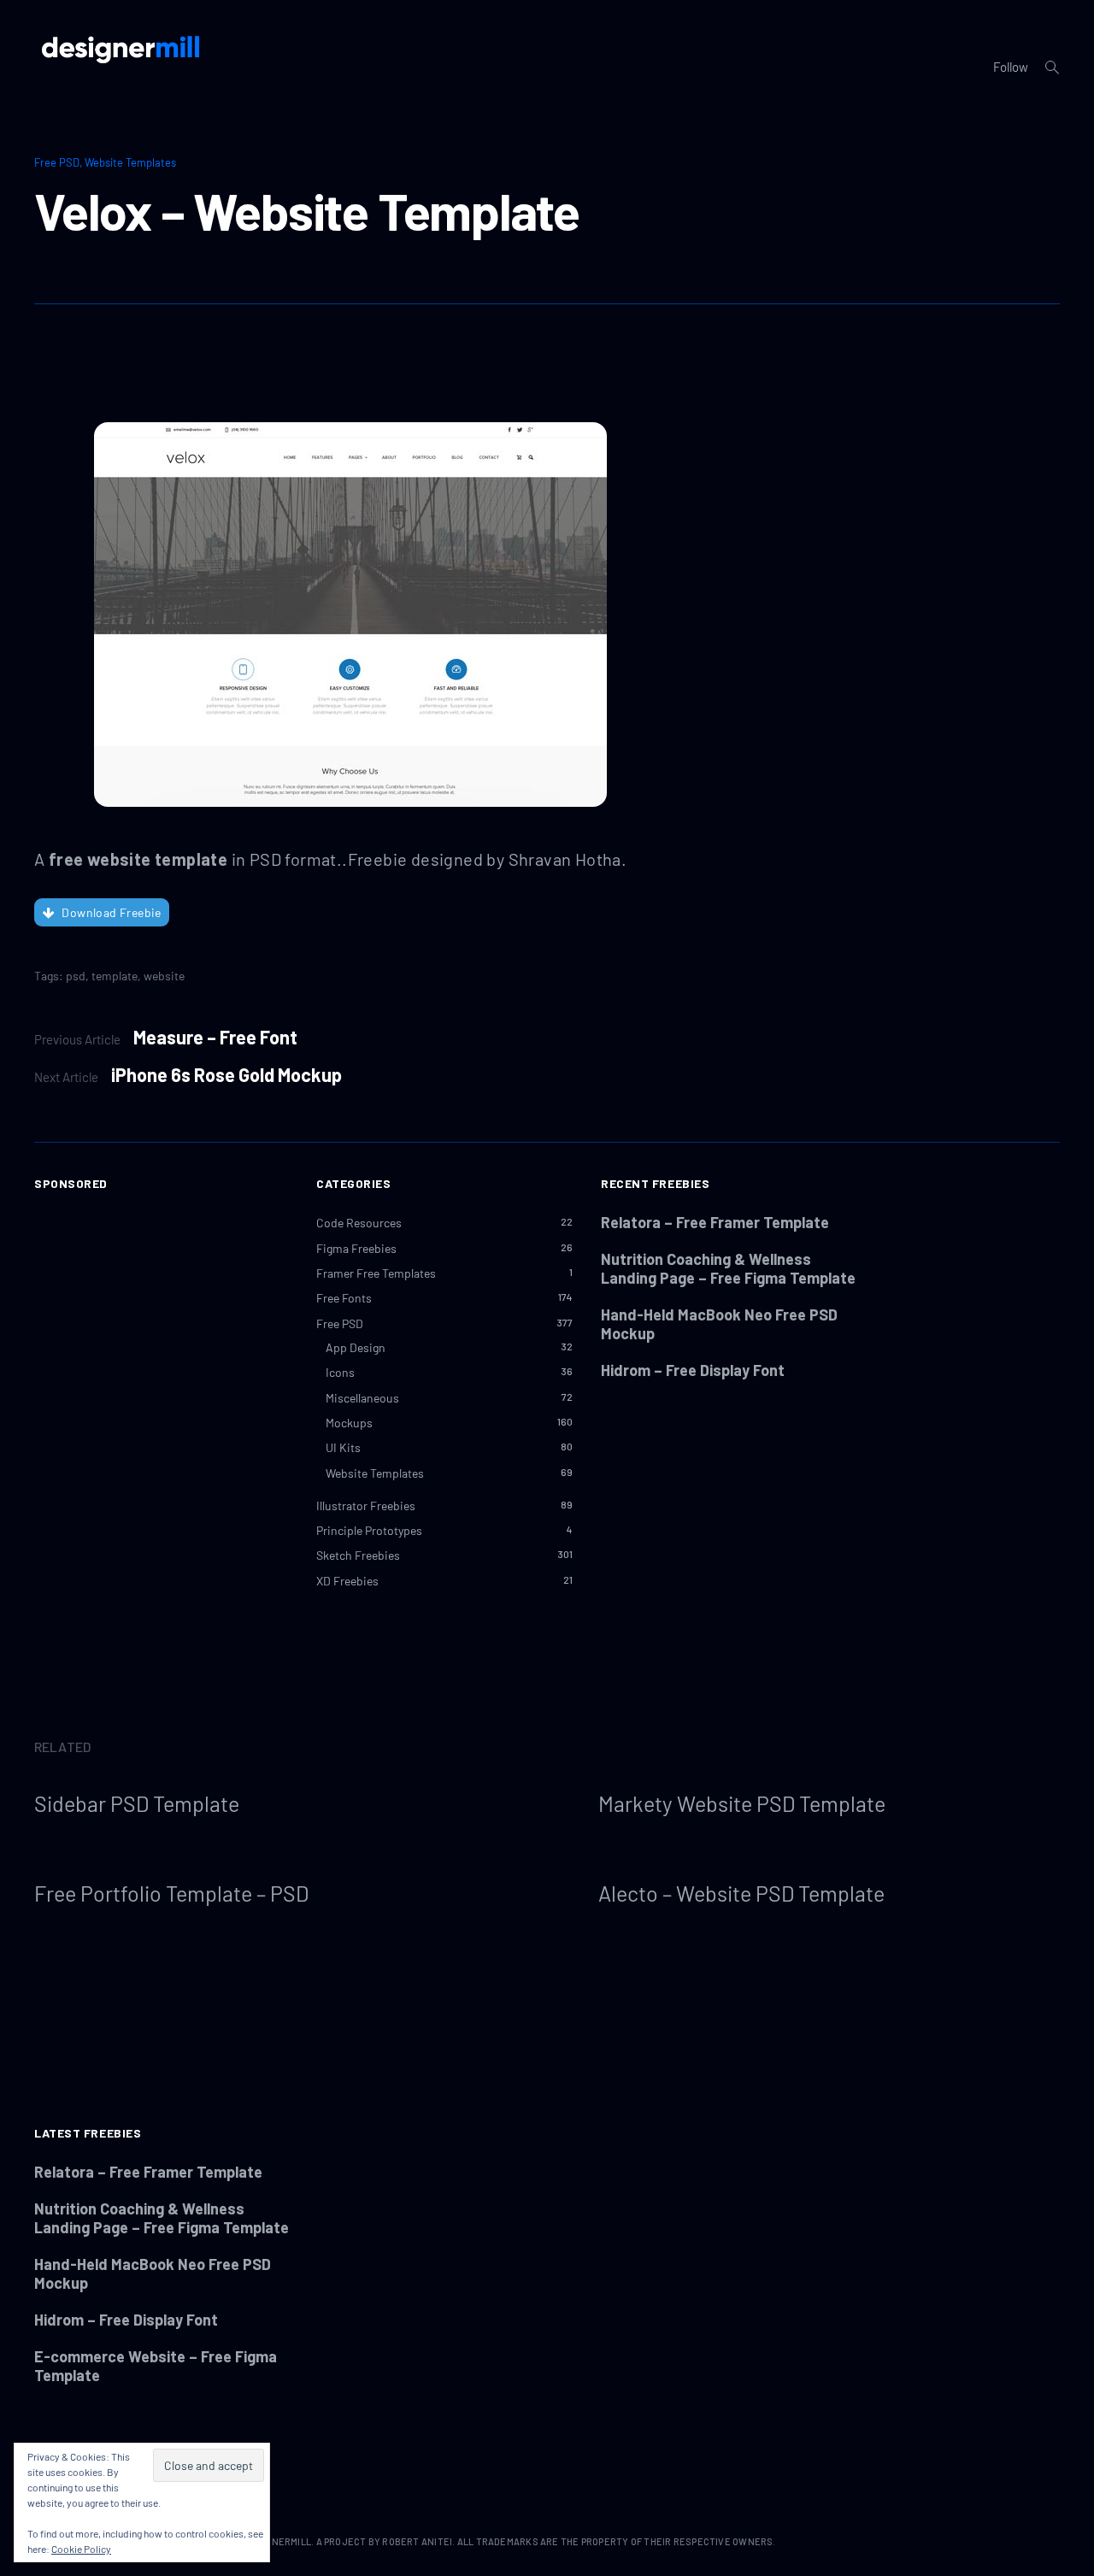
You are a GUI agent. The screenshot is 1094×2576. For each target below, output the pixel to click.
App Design (356, 1347)
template (115, 976)
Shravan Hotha (565, 859)
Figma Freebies (356, 1248)
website (164, 976)
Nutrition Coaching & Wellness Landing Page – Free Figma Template (728, 1268)
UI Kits (343, 1447)
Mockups (349, 1423)
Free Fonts (344, 1298)
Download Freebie (111, 912)
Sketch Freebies (358, 1555)
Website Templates (130, 162)
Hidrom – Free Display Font (693, 1370)
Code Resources (359, 1223)
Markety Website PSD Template (742, 1803)
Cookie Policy (81, 2549)
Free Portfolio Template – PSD (171, 1893)
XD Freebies (347, 1581)
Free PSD (57, 162)
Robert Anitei (417, 2541)
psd (76, 976)
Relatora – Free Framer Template (715, 1222)
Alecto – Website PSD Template (741, 1893)
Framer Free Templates (376, 1273)
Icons (340, 1372)
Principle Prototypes (369, 1530)
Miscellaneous (362, 1398)
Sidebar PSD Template (137, 1803)
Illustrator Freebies (366, 1506)
